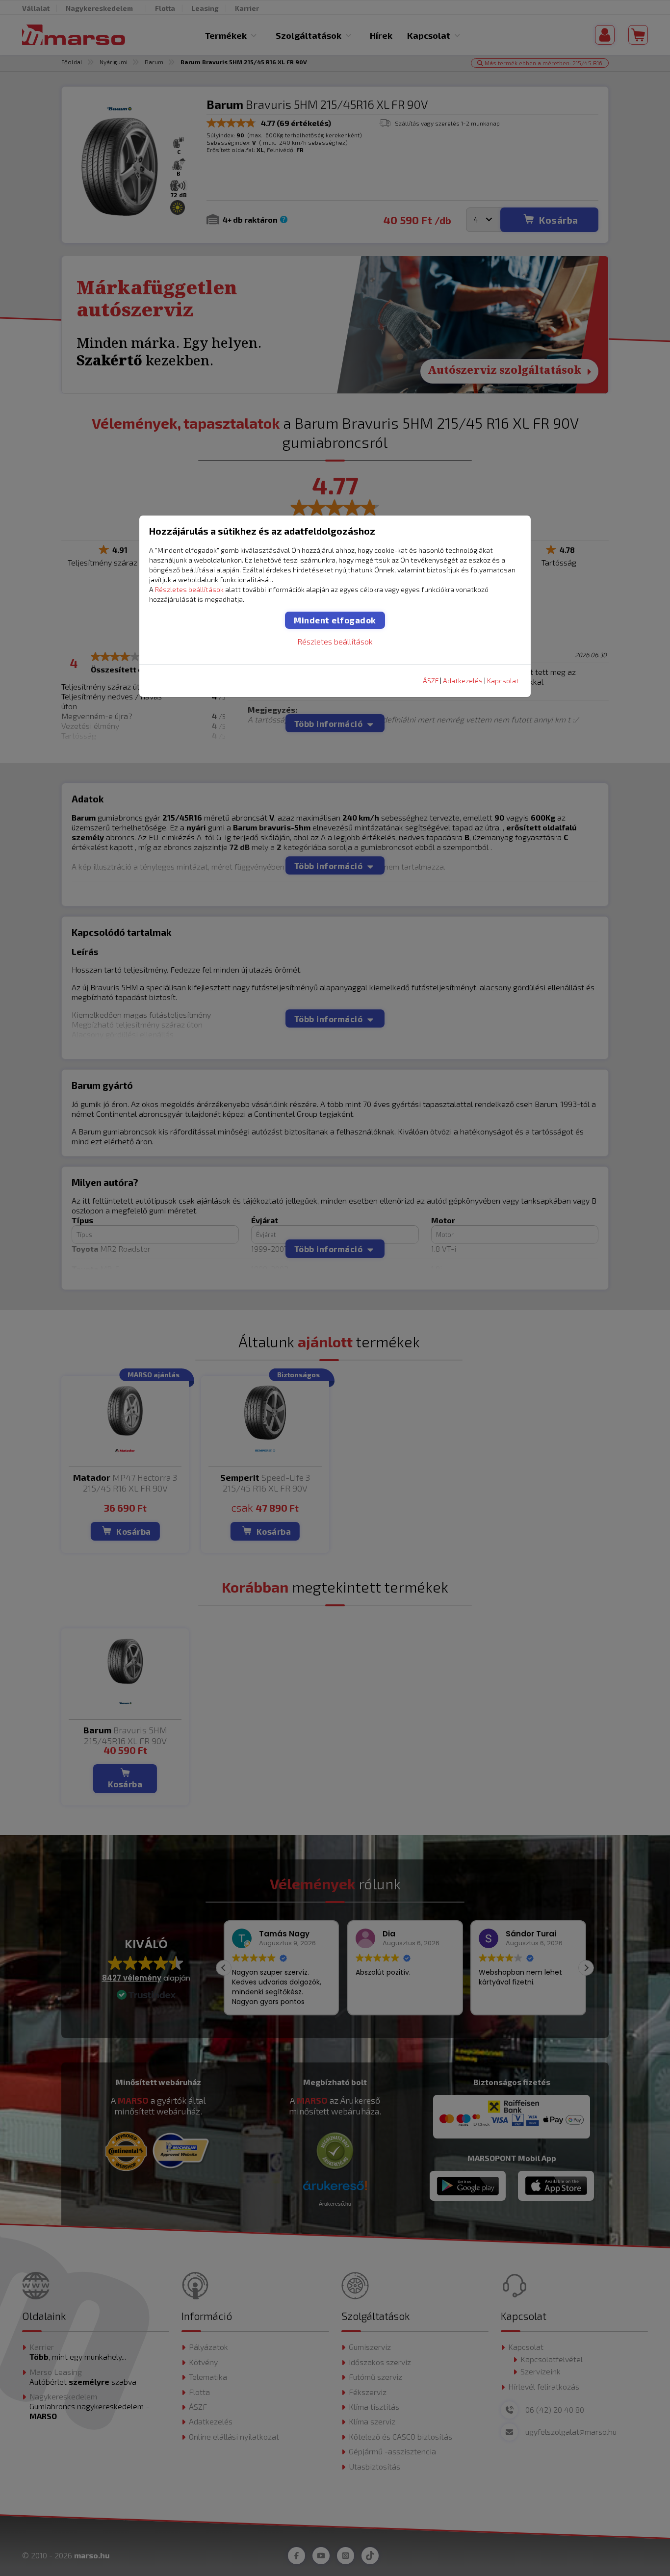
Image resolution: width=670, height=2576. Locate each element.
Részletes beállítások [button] (189, 589)
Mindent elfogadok (335, 620)
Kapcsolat (503, 681)
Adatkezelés (463, 681)
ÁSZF (431, 681)
